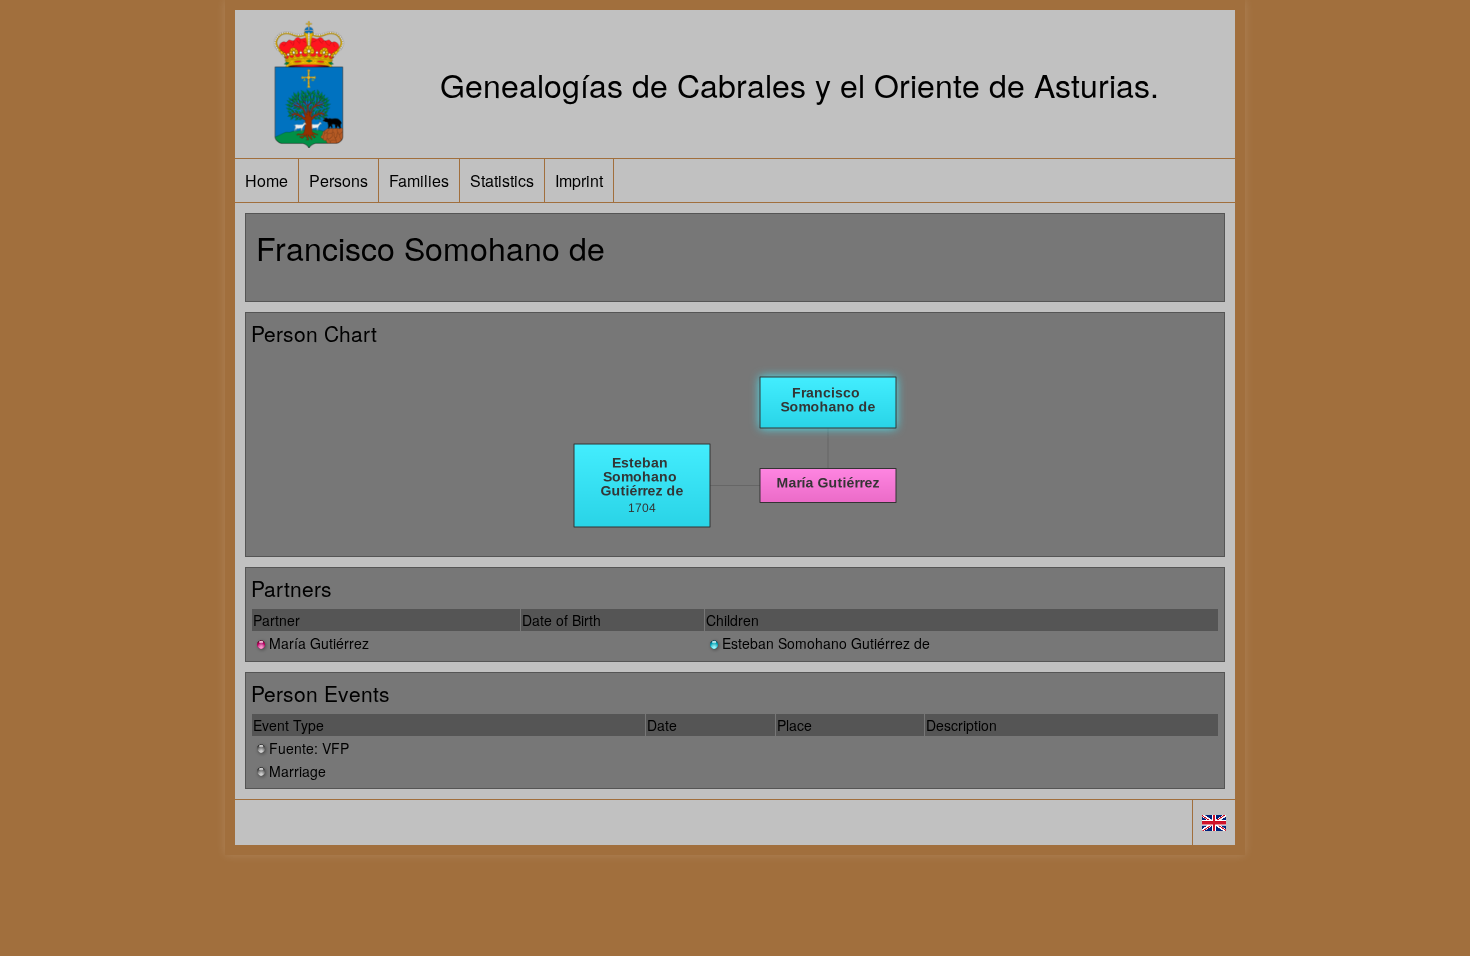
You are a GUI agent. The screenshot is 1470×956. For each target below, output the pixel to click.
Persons (338, 180)
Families (419, 180)
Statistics (502, 180)
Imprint (579, 180)
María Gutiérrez (319, 643)
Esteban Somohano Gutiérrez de (826, 643)
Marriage (297, 771)
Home (266, 180)
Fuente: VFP (309, 748)
